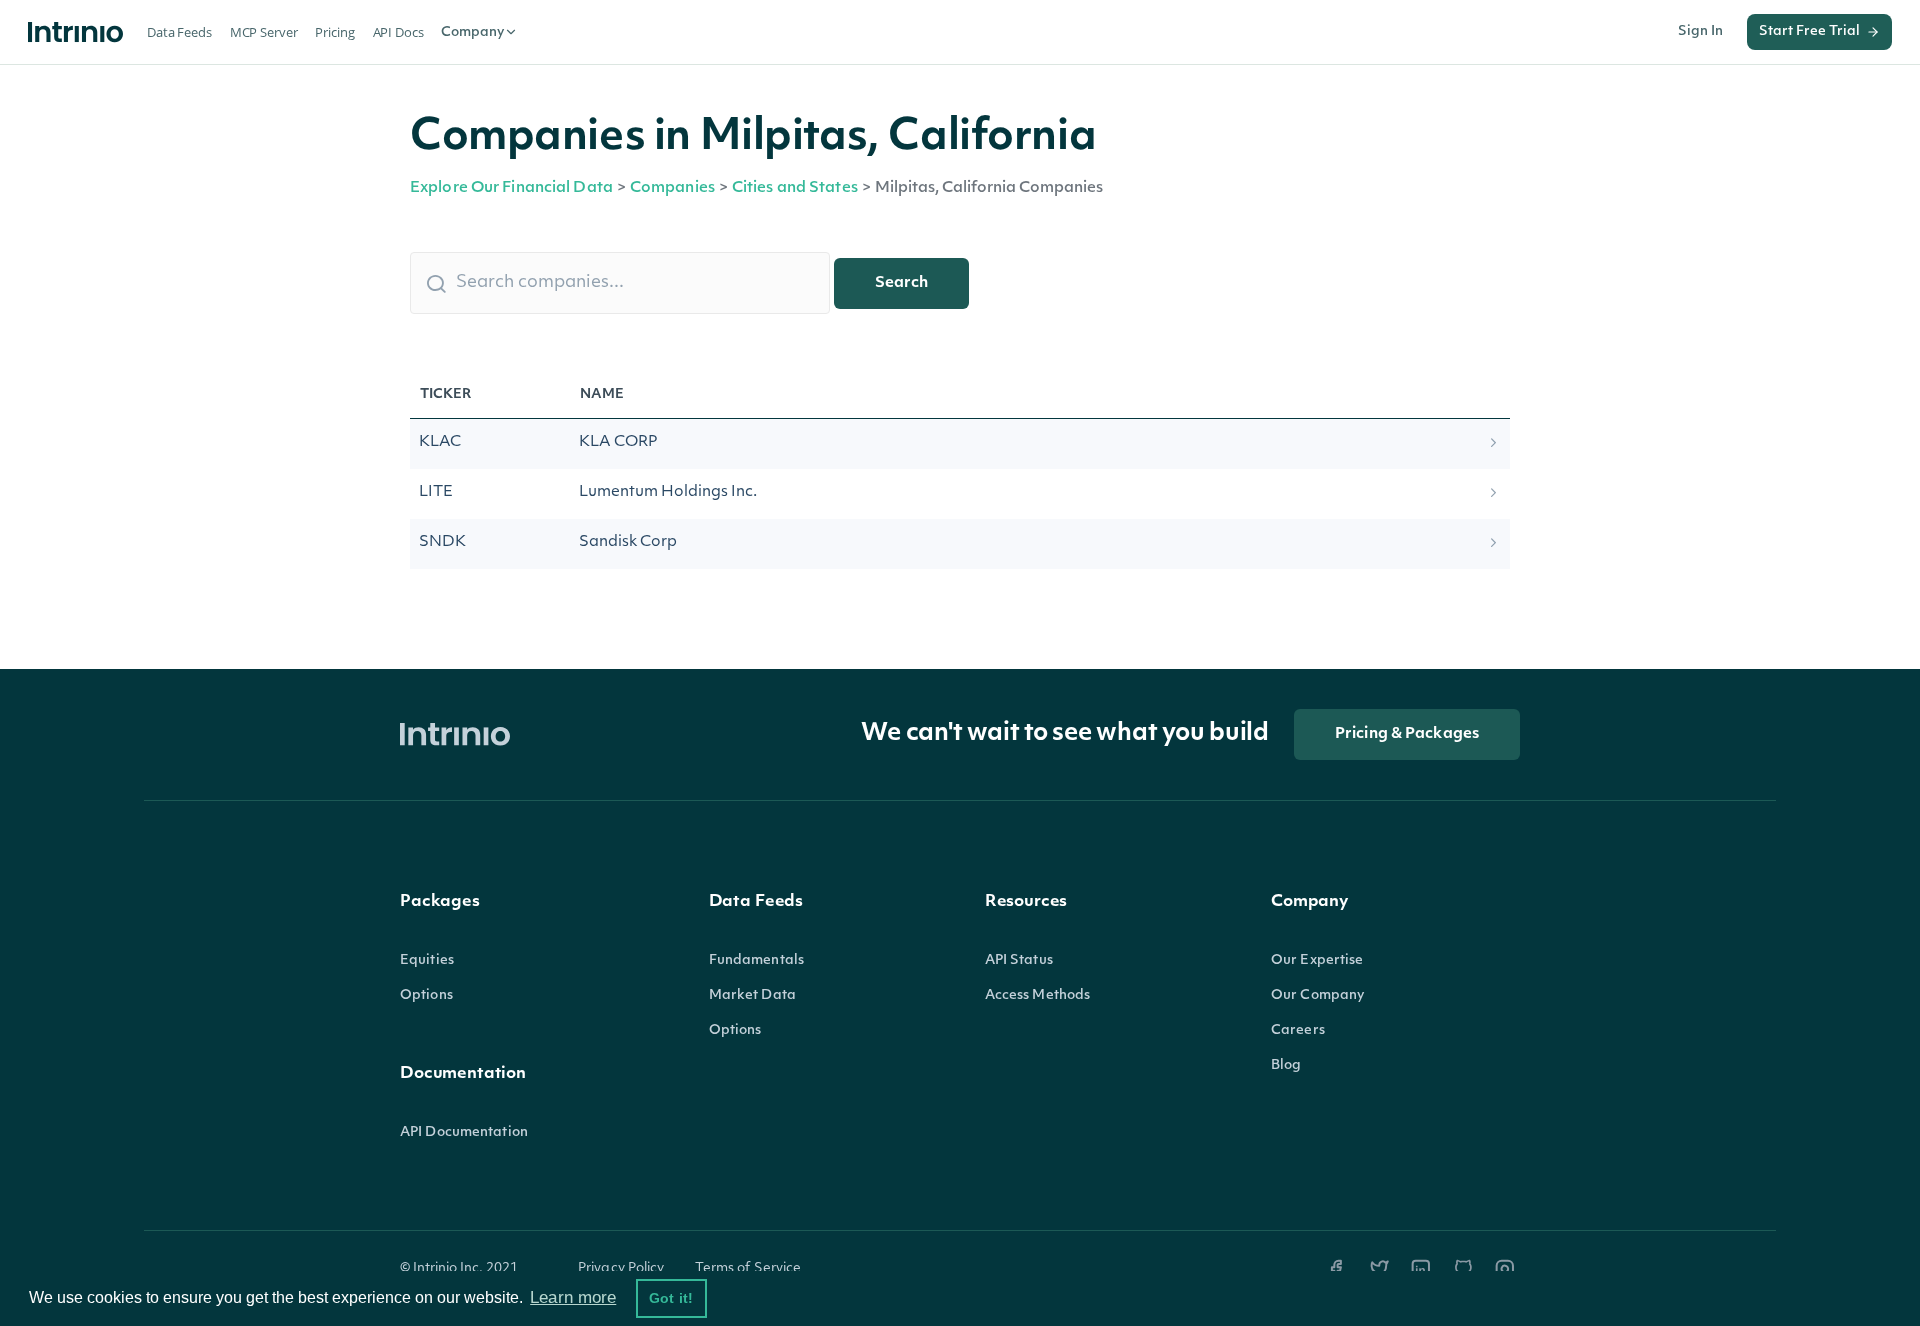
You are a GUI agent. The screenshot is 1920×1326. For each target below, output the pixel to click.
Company (472, 32)
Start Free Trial (1809, 31)
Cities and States (795, 188)
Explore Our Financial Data (511, 188)
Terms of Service (748, 1268)
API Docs (398, 32)
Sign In (1700, 31)
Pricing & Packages (1407, 734)
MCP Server (264, 32)
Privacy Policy (621, 1268)
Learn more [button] (573, 1297)
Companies (672, 188)
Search (901, 283)
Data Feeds (179, 32)
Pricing (334, 32)
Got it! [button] (671, 1298)
